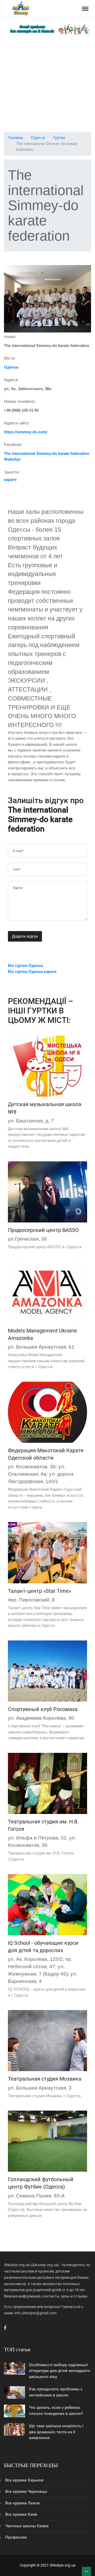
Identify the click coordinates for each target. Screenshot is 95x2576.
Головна (15, 138)
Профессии (16, 2537)
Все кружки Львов (23, 2503)
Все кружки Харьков (24, 2480)
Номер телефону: (20, 401)
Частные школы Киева (27, 2526)
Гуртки (59, 138)
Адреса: (11, 380)
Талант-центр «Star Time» (40, 1591)
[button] (11, 299)
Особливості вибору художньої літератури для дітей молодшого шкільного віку (60, 2371)
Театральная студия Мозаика (45, 2079)
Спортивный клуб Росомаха (43, 1709)
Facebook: (13, 444)
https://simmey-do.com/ (26, 432)
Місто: (10, 358)
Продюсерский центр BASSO (43, 1230)
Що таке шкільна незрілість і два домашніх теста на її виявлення (56, 2432)
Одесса (38, 138)
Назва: (10, 337)
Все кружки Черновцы (26, 2492)
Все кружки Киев (21, 2514)
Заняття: (12, 472)
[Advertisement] (47, 84)
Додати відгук (25, 936)
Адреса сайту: (17, 423)
